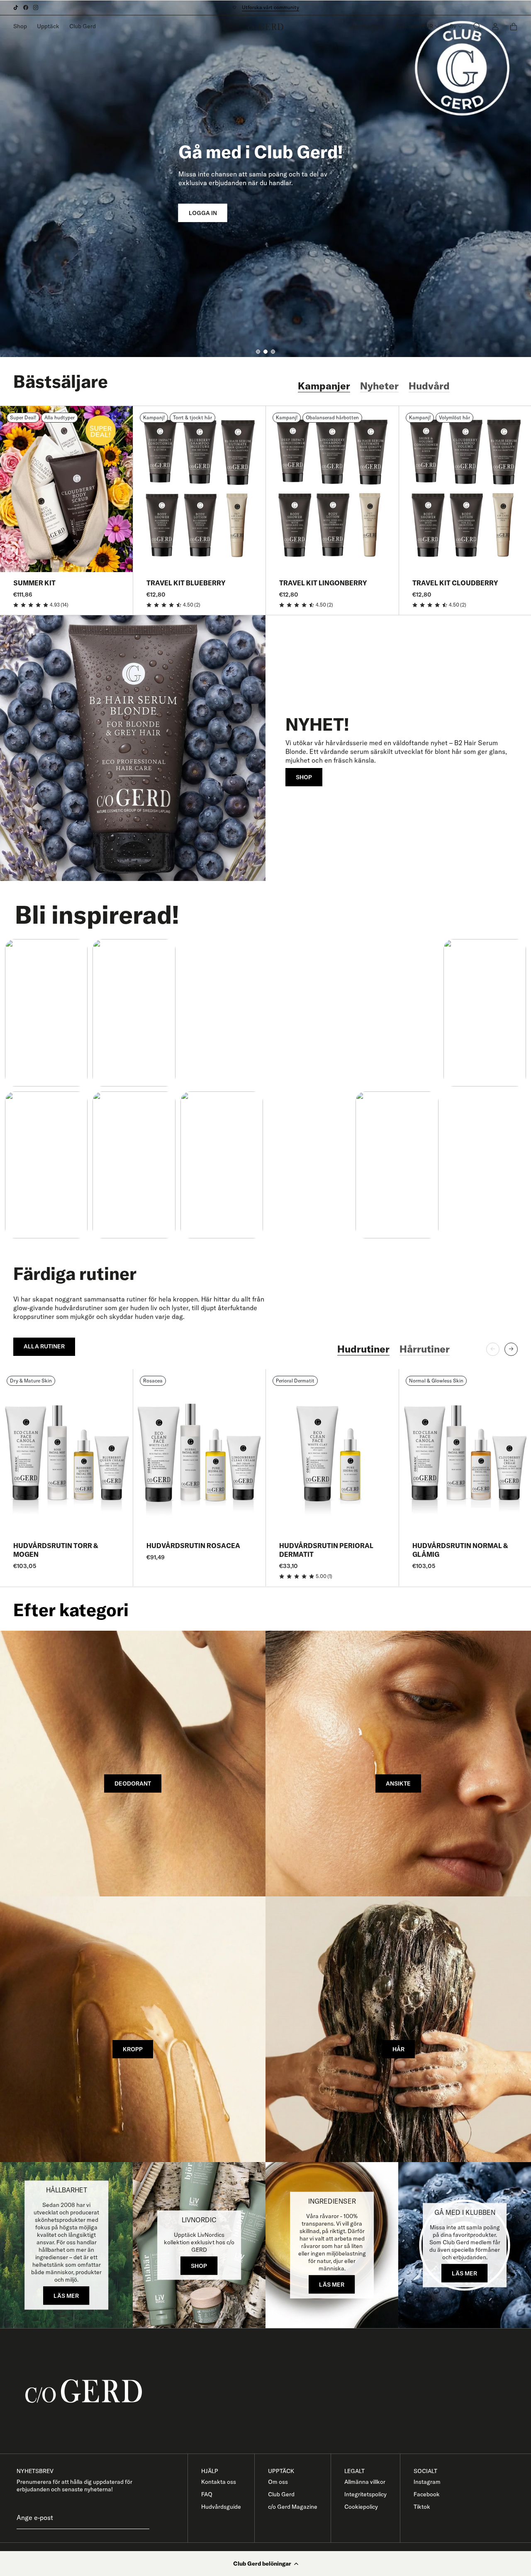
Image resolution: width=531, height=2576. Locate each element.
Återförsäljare (368, 27)
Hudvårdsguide (221, 2507)
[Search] (477, 26)
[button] (265, 2564)
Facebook (427, 2494)
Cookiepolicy (361, 2507)
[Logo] (266, 27)
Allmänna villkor (365, 2482)
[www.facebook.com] (26, 7)
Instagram (427, 2482)
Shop (20, 26)
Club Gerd (83, 26)
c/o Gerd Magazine (293, 2507)
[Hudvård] (398, 1764)
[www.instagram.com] (36, 7)
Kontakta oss (219, 2482)
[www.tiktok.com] (16, 7)
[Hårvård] (398, 2029)
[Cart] (514, 27)
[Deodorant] (133, 1764)
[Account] (495, 26)
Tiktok (422, 2507)
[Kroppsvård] (133, 2029)
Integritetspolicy (365, 2494)
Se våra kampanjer (266, 7)
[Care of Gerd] (272, 2391)
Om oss (278, 2482)
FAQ (207, 2494)
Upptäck (48, 26)
